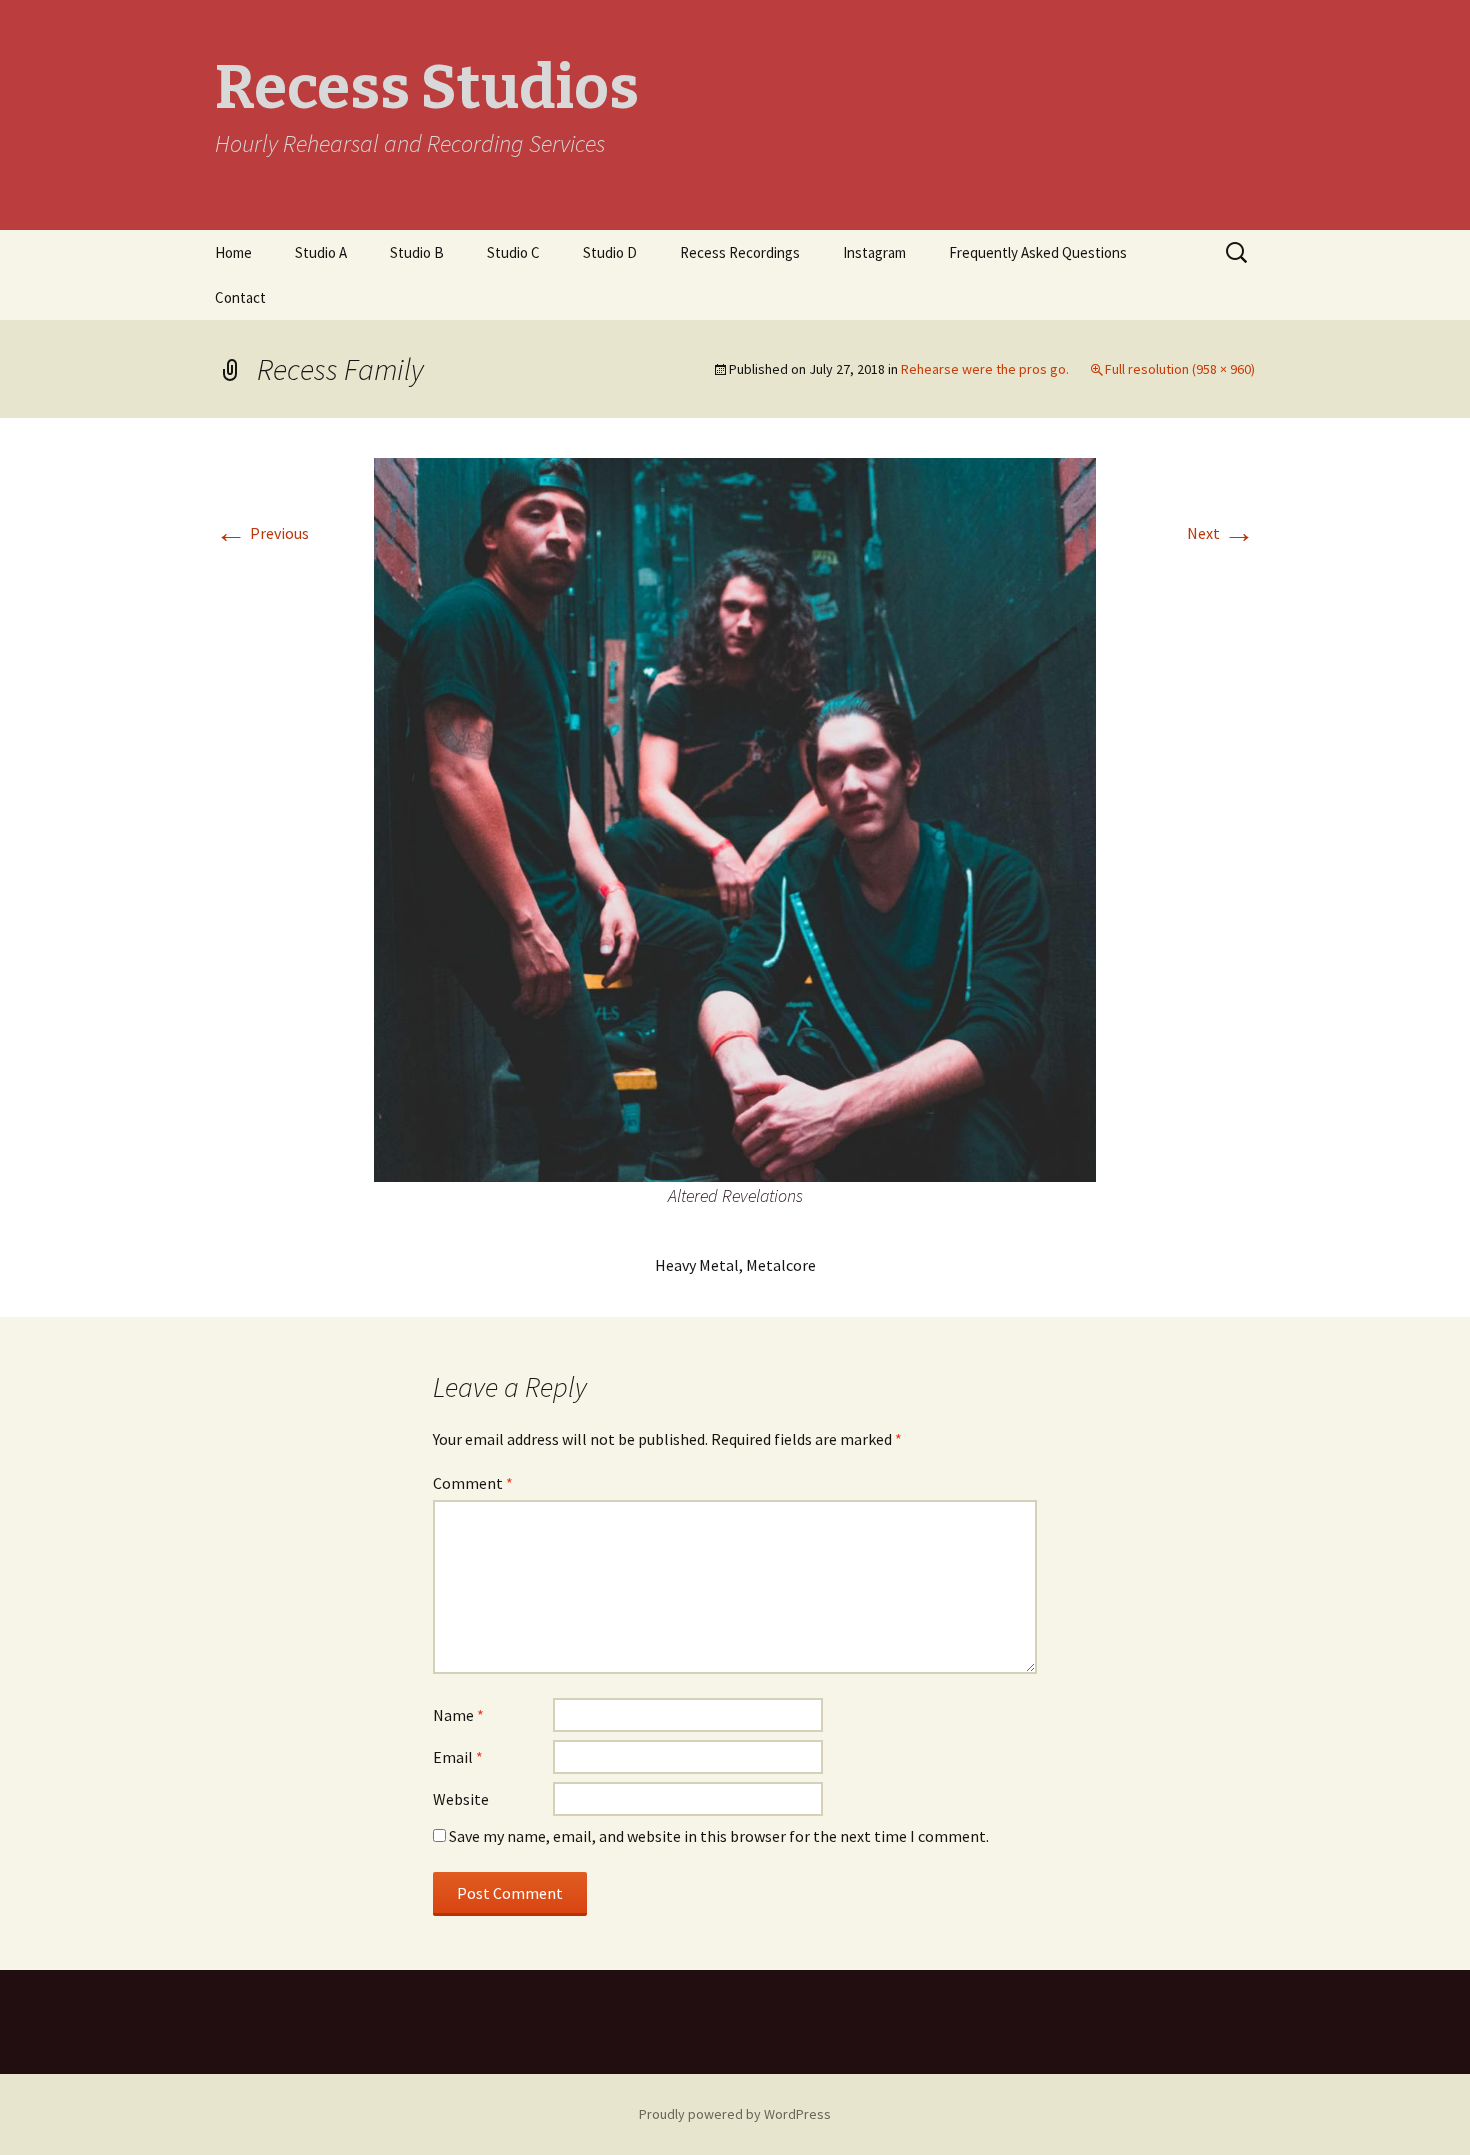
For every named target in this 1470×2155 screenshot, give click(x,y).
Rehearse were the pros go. (985, 369)
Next (1221, 533)
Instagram (874, 252)
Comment (473, 1483)
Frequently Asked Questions (1038, 252)
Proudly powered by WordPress (735, 2114)
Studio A (321, 252)
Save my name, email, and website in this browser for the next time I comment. (719, 1836)
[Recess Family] (735, 818)
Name (458, 1715)
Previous (262, 533)
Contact (240, 297)
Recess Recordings (740, 252)
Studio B (417, 252)
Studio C (513, 252)
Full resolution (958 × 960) (1180, 369)
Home (233, 252)
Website (461, 1799)
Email (458, 1757)
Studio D (610, 252)
